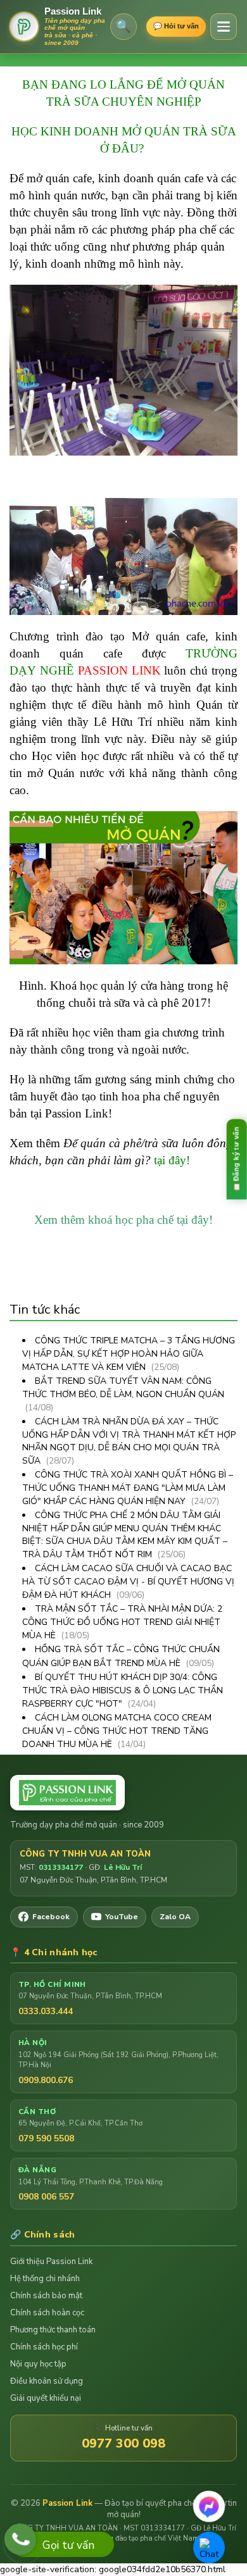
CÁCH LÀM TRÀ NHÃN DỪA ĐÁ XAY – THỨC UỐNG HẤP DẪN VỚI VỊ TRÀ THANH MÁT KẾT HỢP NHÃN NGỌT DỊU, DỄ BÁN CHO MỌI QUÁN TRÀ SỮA (129, 1441)
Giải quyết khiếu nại (46, 2398)
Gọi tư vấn (68, 2545)
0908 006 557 (46, 2197)
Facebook (51, 1917)
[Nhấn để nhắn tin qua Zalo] (209, 2548)
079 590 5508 (46, 2138)
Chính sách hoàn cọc (47, 2313)
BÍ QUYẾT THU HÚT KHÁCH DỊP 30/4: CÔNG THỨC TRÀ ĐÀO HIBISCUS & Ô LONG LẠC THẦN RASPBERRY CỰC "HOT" (123, 1690)
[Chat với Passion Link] (209, 2506)
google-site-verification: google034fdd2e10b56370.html (120, 1291)
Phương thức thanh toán (53, 2330)
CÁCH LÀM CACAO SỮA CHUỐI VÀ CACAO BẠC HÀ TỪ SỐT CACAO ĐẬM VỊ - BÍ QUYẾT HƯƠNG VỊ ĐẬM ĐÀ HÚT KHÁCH (128, 1582)
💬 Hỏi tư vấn (176, 26)
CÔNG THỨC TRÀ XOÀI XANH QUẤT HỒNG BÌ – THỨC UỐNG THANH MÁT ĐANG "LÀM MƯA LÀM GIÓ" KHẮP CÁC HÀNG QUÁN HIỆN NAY (128, 1488)
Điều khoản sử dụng (47, 2381)
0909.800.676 (46, 2080)
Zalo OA (175, 1917)
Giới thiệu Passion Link (51, 2262)
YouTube (122, 1917)
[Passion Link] (123, 1793)
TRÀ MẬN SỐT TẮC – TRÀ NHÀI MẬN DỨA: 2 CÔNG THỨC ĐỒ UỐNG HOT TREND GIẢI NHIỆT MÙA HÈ (122, 1622)
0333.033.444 (46, 2011)
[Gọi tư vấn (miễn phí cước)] (20, 2539)
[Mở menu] (224, 27)
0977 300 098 (123, 2443)
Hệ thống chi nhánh (45, 2279)
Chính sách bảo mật (46, 2296)
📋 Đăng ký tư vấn (236, 1159)
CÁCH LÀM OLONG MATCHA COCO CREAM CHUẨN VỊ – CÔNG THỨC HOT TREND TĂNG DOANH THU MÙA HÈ (117, 1731)
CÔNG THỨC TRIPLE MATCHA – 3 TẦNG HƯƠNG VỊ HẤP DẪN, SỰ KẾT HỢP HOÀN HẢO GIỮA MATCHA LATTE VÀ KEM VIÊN (129, 1354)
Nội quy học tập (38, 2364)
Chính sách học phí (44, 2347)
